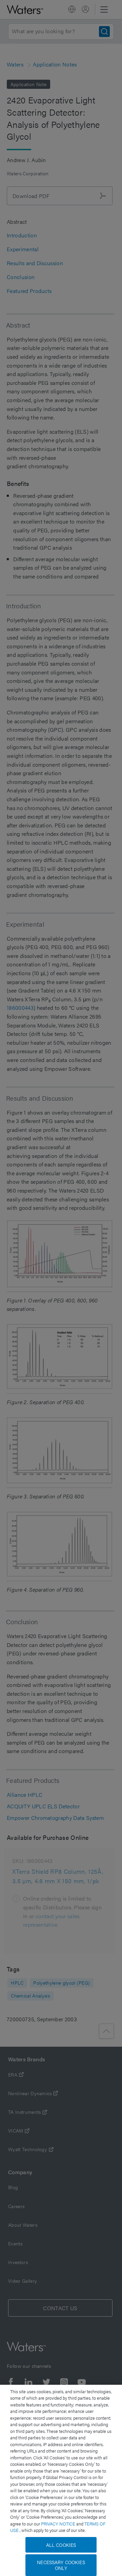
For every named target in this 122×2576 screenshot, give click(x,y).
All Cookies (61, 2545)
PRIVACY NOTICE (59, 2524)
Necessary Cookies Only (61, 2565)
